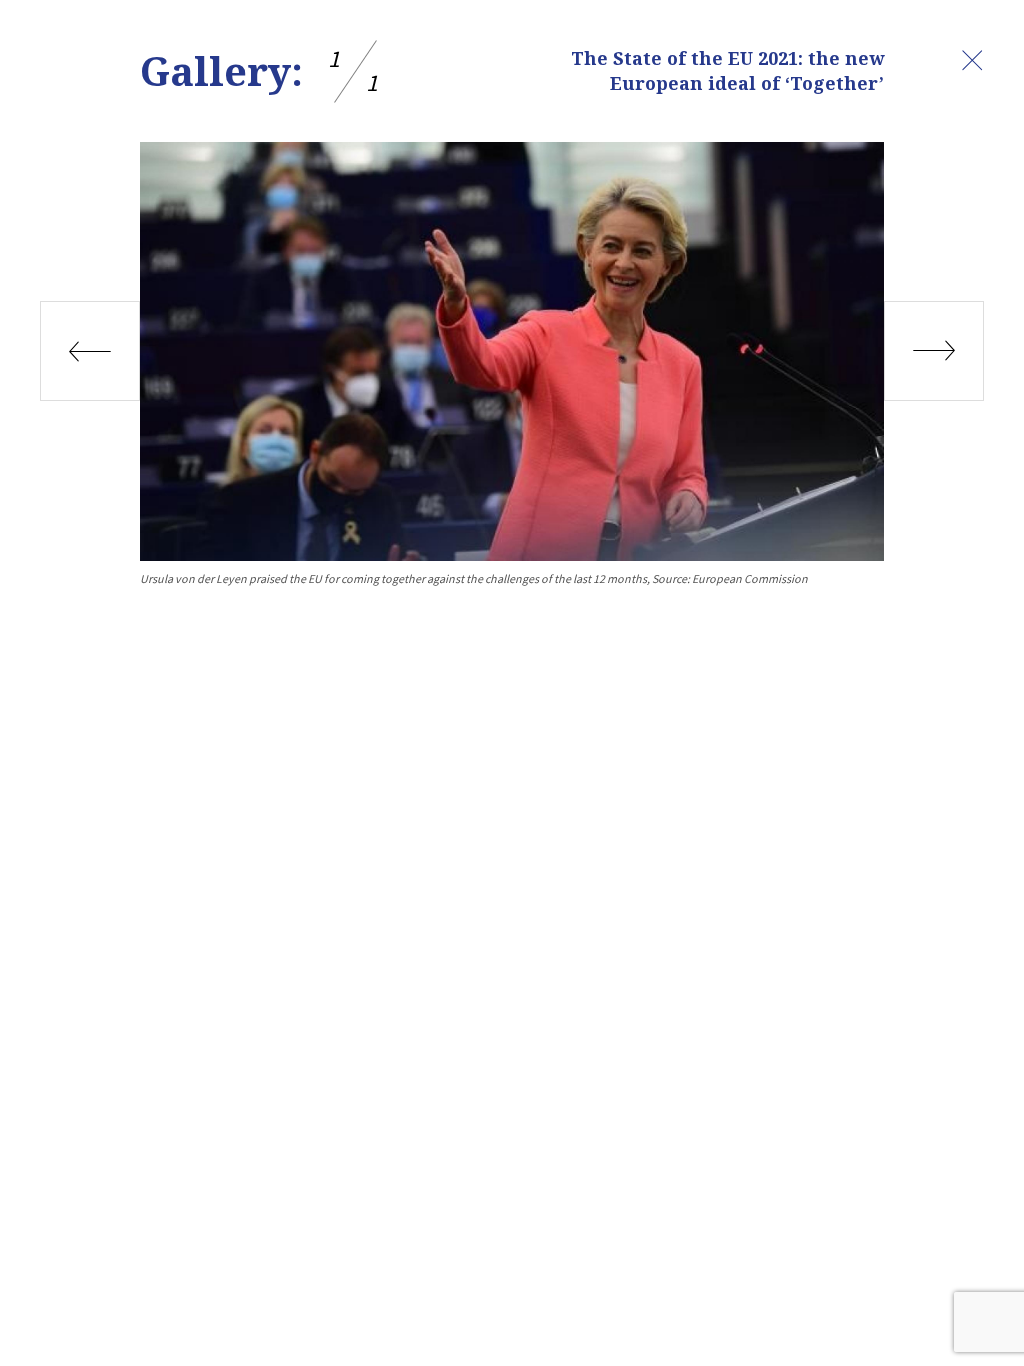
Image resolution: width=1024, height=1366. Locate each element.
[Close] (972, 60)
